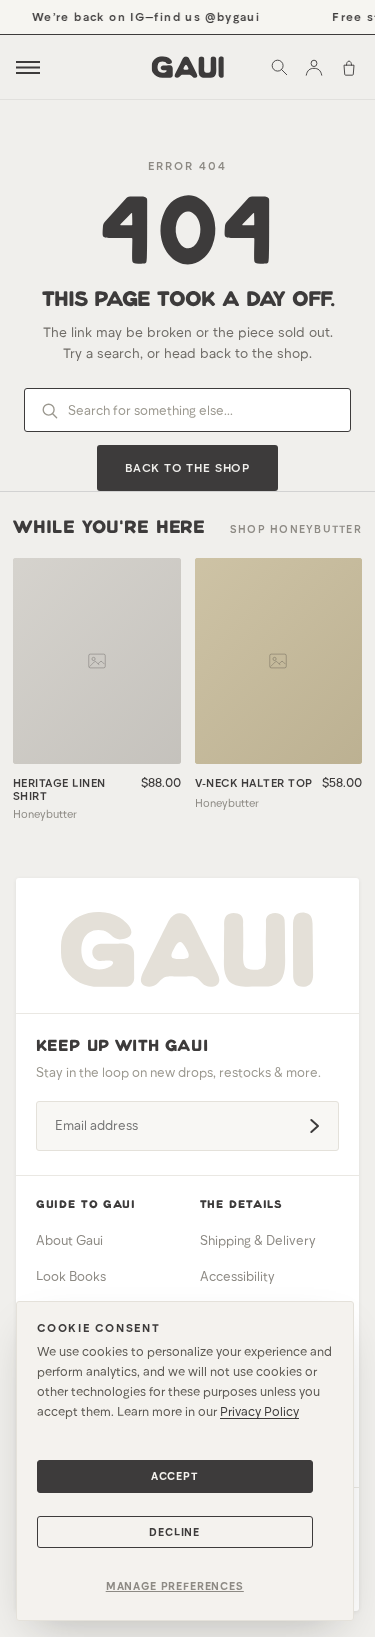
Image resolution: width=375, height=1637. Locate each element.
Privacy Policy (259, 1411)
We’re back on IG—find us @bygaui (143, 16)
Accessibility (237, 1276)
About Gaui (69, 1240)
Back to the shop (187, 467)
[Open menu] (28, 67)
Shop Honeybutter (296, 528)
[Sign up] (314, 1126)
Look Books (71, 1276)
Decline (174, 1531)
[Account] (314, 67)
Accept (175, 1475)
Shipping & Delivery (258, 1240)
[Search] (279, 67)
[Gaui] (187, 67)
